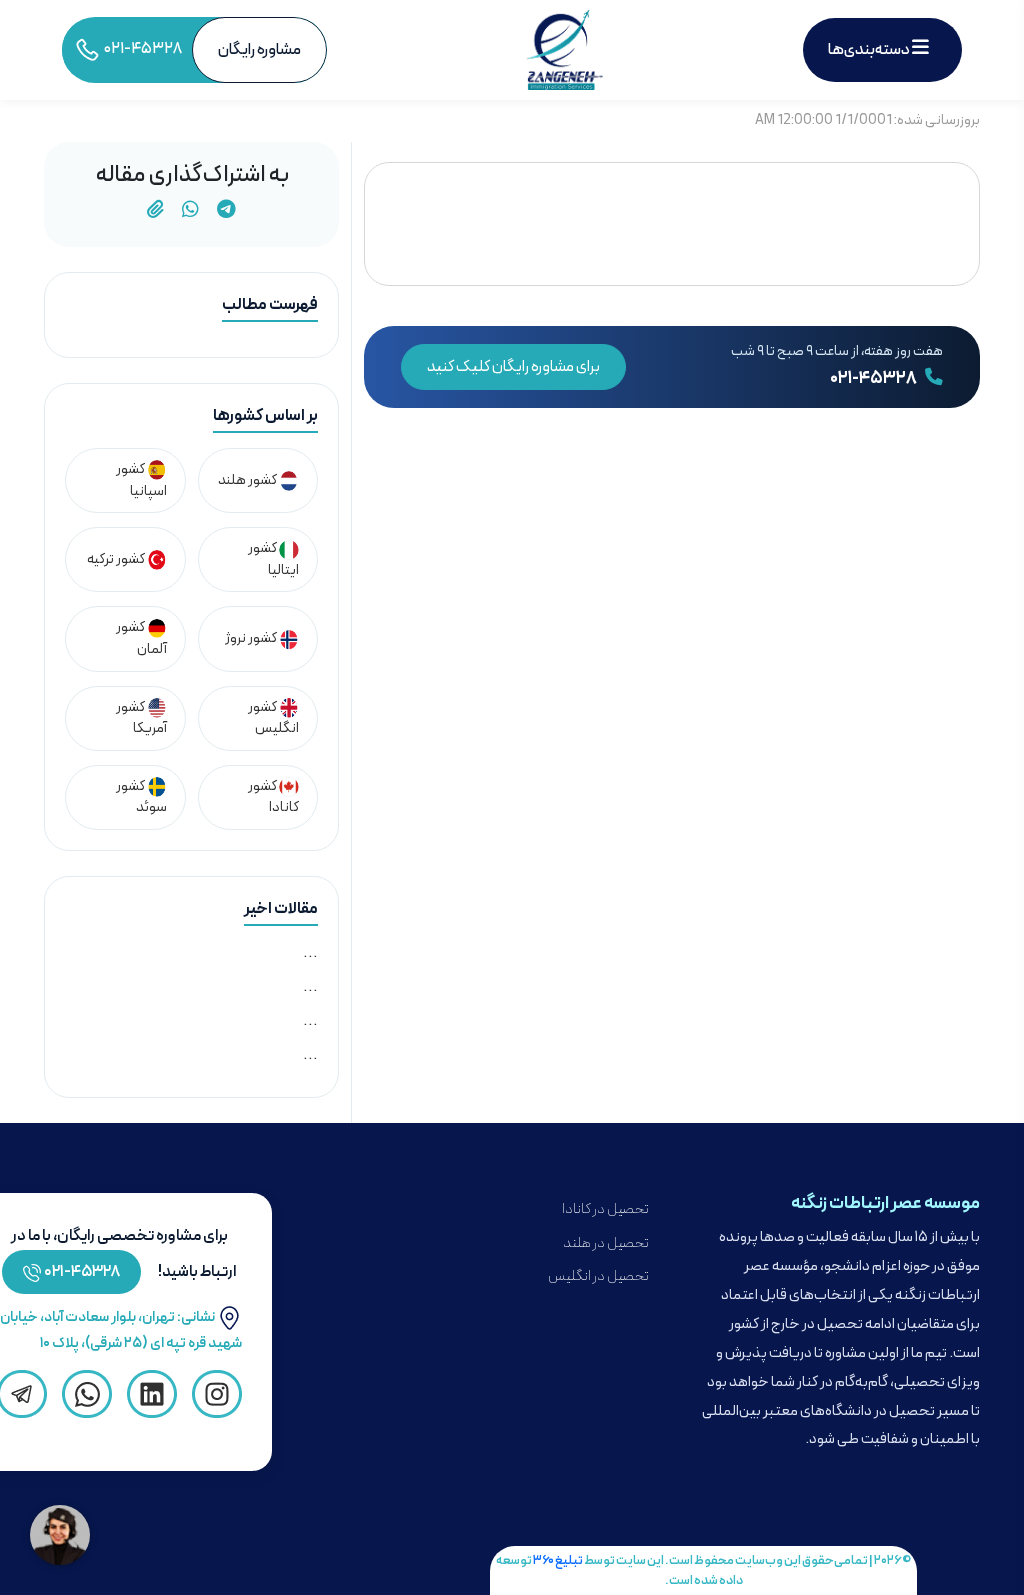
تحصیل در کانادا (605, 1209)
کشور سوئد (141, 797)
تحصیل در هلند (606, 1243)
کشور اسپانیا (141, 480)
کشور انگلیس (273, 718)
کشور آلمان (141, 638)
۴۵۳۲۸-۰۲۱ (82, 1272)
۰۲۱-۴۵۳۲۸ (874, 379)
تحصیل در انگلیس (598, 1276)
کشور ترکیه (117, 559)
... (310, 953)
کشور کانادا (273, 797)
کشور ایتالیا (273, 559)
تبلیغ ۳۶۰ (558, 1560)
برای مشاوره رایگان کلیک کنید (513, 367)
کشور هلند (248, 480)
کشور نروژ (252, 638)
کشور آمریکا (141, 718)
